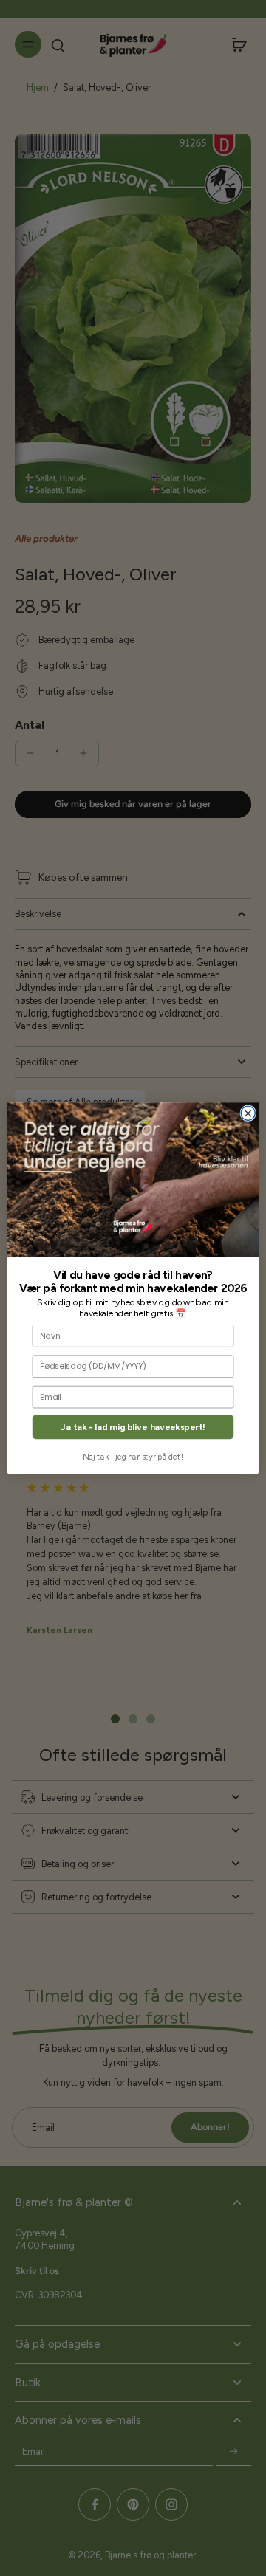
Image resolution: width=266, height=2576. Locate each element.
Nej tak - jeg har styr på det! (133, 1456)
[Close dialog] (248, 1113)
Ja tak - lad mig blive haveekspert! (133, 1427)
